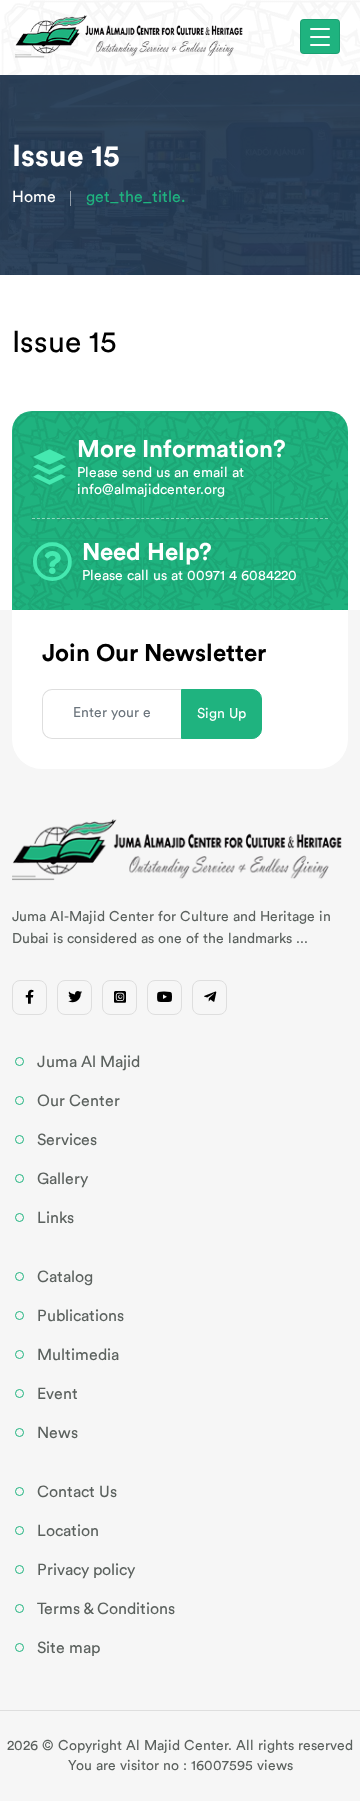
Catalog (65, 1277)
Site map (68, 1648)
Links (55, 1218)
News (57, 1433)
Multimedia (78, 1355)
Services (67, 1140)
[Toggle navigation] (320, 36)
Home (34, 197)
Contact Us (77, 1492)
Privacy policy (86, 1570)
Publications (80, 1316)
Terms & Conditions (106, 1609)
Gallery (62, 1179)
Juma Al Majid (88, 1062)
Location (68, 1531)
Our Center (78, 1101)
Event (57, 1394)
